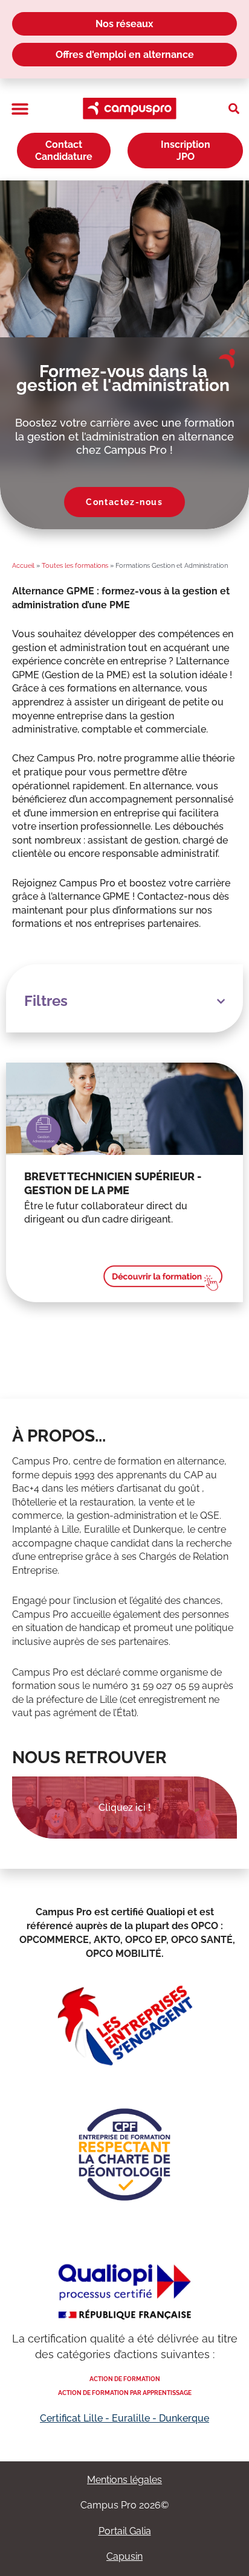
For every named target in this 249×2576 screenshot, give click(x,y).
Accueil (23, 566)
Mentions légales (124, 2480)
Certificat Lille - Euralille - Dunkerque (124, 2418)
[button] (20, 109)
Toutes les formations (75, 566)
